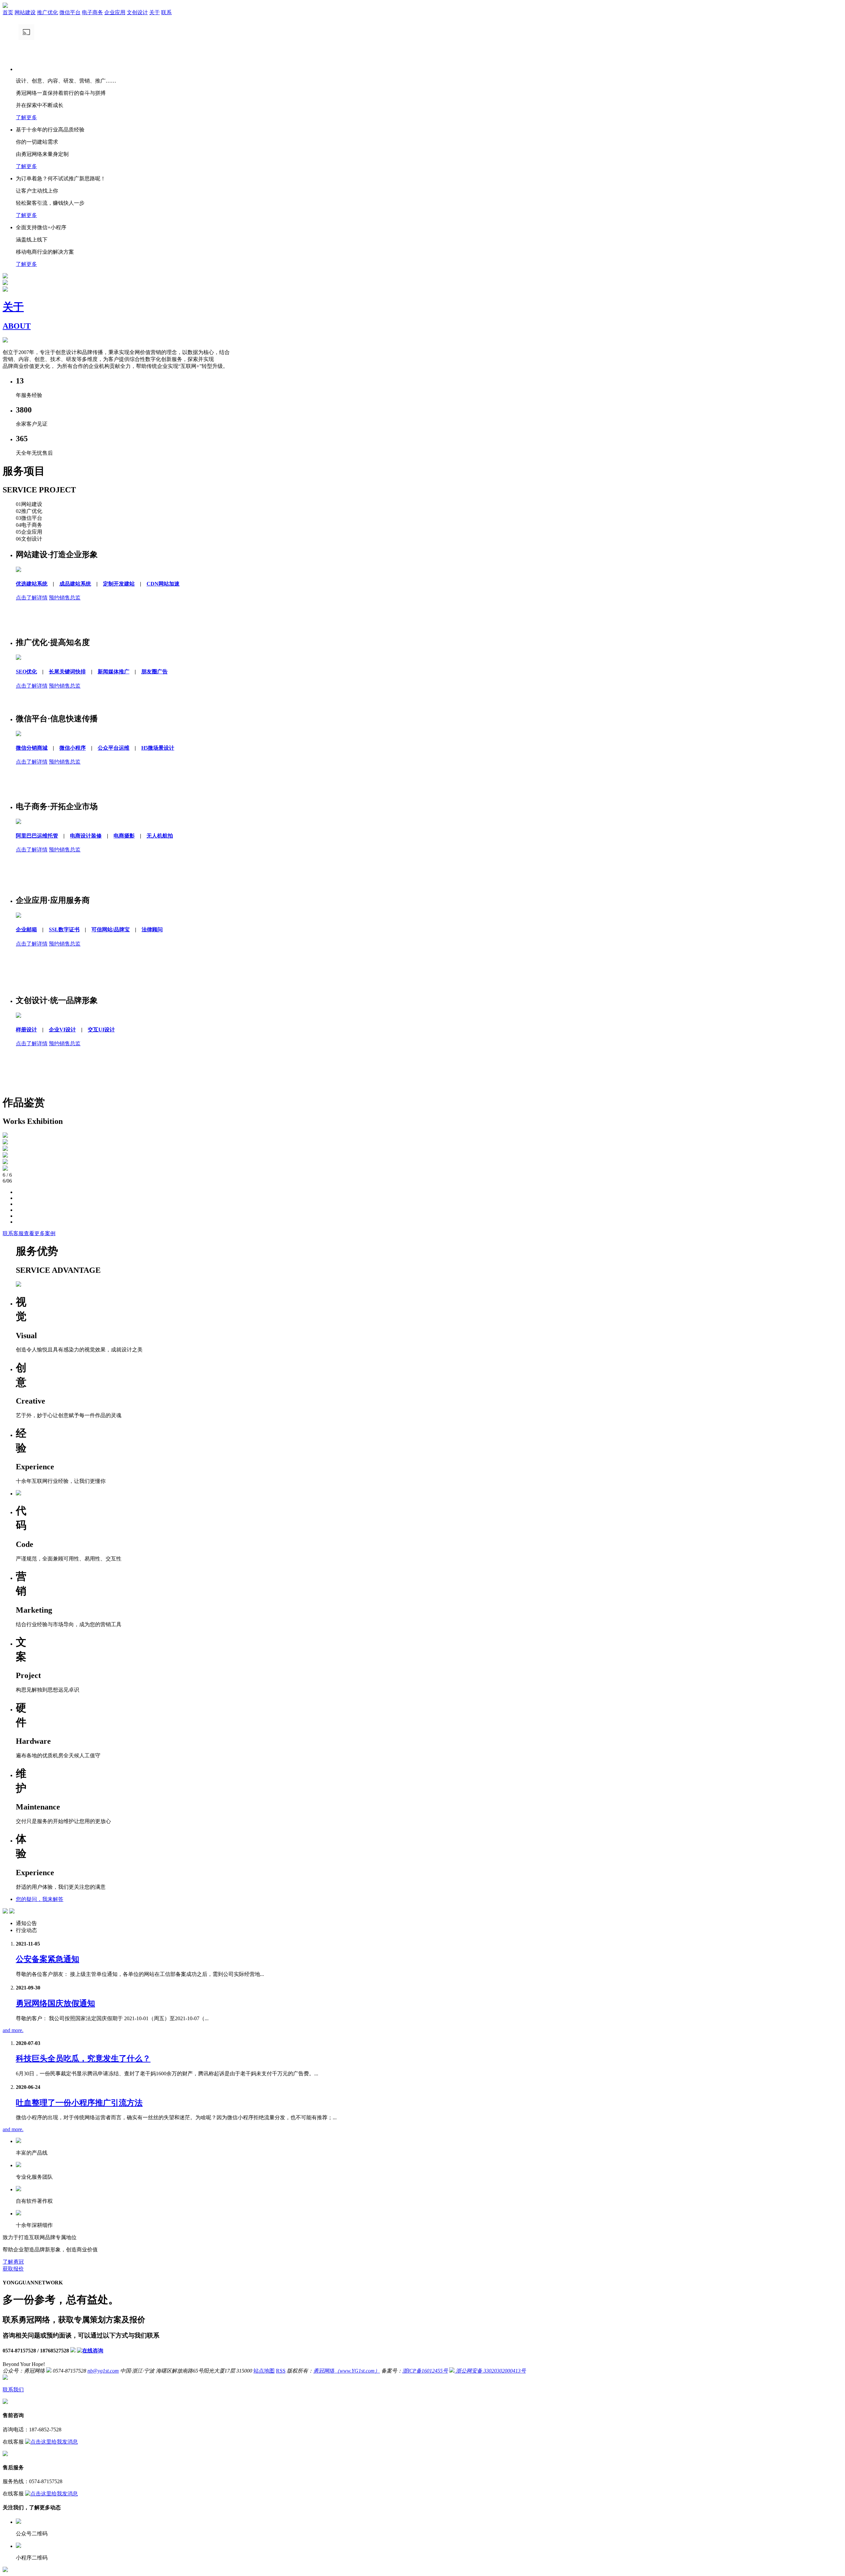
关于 (154, 12)
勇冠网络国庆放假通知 (55, 2003)
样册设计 (26, 1030)
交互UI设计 (101, 1030)
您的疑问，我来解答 (40, 1899)
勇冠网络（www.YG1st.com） (347, 2371)
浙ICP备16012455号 (425, 2371)
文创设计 (137, 12)
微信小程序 (73, 748)
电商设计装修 (86, 836)
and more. (13, 2030)
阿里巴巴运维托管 (37, 836)
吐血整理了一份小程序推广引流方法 (79, 2103)
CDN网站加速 (163, 584)
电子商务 (92, 12)
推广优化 (48, 12)
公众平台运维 (114, 748)
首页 (8, 12)
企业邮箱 (26, 930)
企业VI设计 (62, 1030)
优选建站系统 (32, 584)
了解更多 (26, 117)
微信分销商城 (32, 748)
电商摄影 (124, 836)
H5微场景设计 (158, 748)
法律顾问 (152, 930)
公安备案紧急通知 (48, 1959)
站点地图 (264, 2371)
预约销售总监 (65, 598)
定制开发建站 (119, 584)
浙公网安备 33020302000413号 (490, 2371)
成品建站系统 (75, 584)
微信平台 (70, 12)
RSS (281, 2371)
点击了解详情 (32, 598)
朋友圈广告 (154, 672)
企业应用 (115, 12)
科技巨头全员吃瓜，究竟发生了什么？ (83, 2058)
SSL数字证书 (64, 930)
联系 (166, 12)
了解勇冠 (13, 2262)
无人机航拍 (160, 836)
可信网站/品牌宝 (111, 930)
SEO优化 (26, 672)
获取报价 (13, 2269)
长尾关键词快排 (67, 672)
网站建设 (25, 12)
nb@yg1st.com (103, 2371)
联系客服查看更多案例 (29, 1233)
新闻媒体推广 (114, 672)
